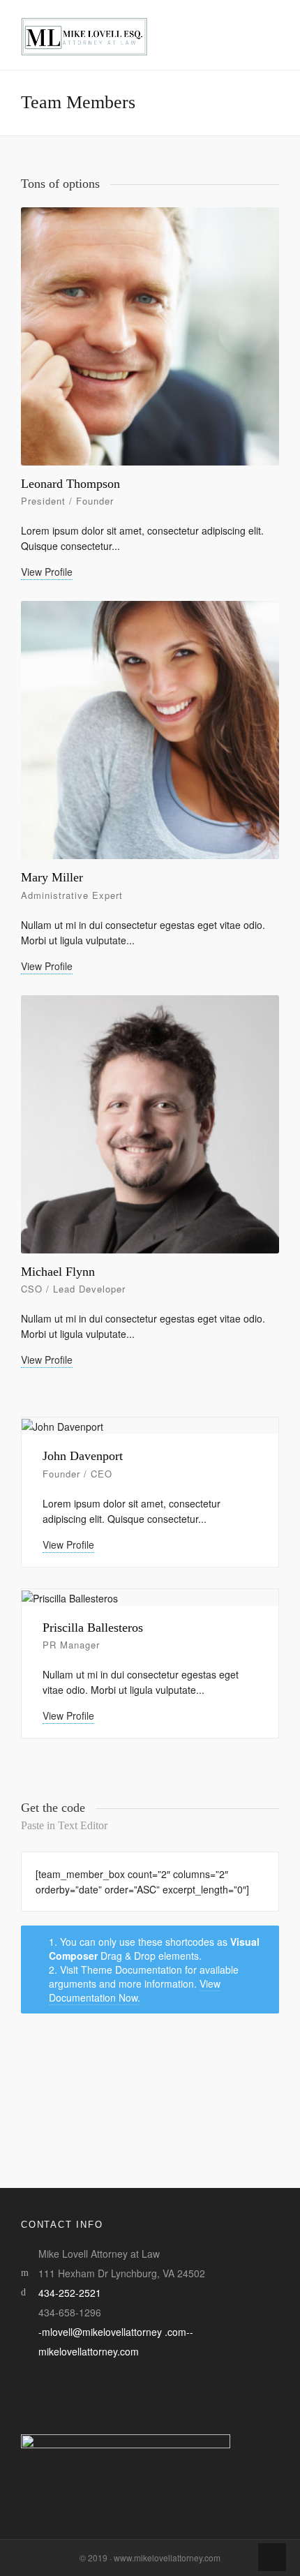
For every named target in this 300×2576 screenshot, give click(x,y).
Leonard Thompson (70, 484)
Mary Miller (52, 877)
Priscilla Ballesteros (93, 1628)
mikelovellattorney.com (89, 2351)
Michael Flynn (58, 1272)
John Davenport (83, 1456)
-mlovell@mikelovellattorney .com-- (116, 2332)
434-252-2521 (70, 2293)
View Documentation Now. (135, 1990)
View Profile (47, 572)
